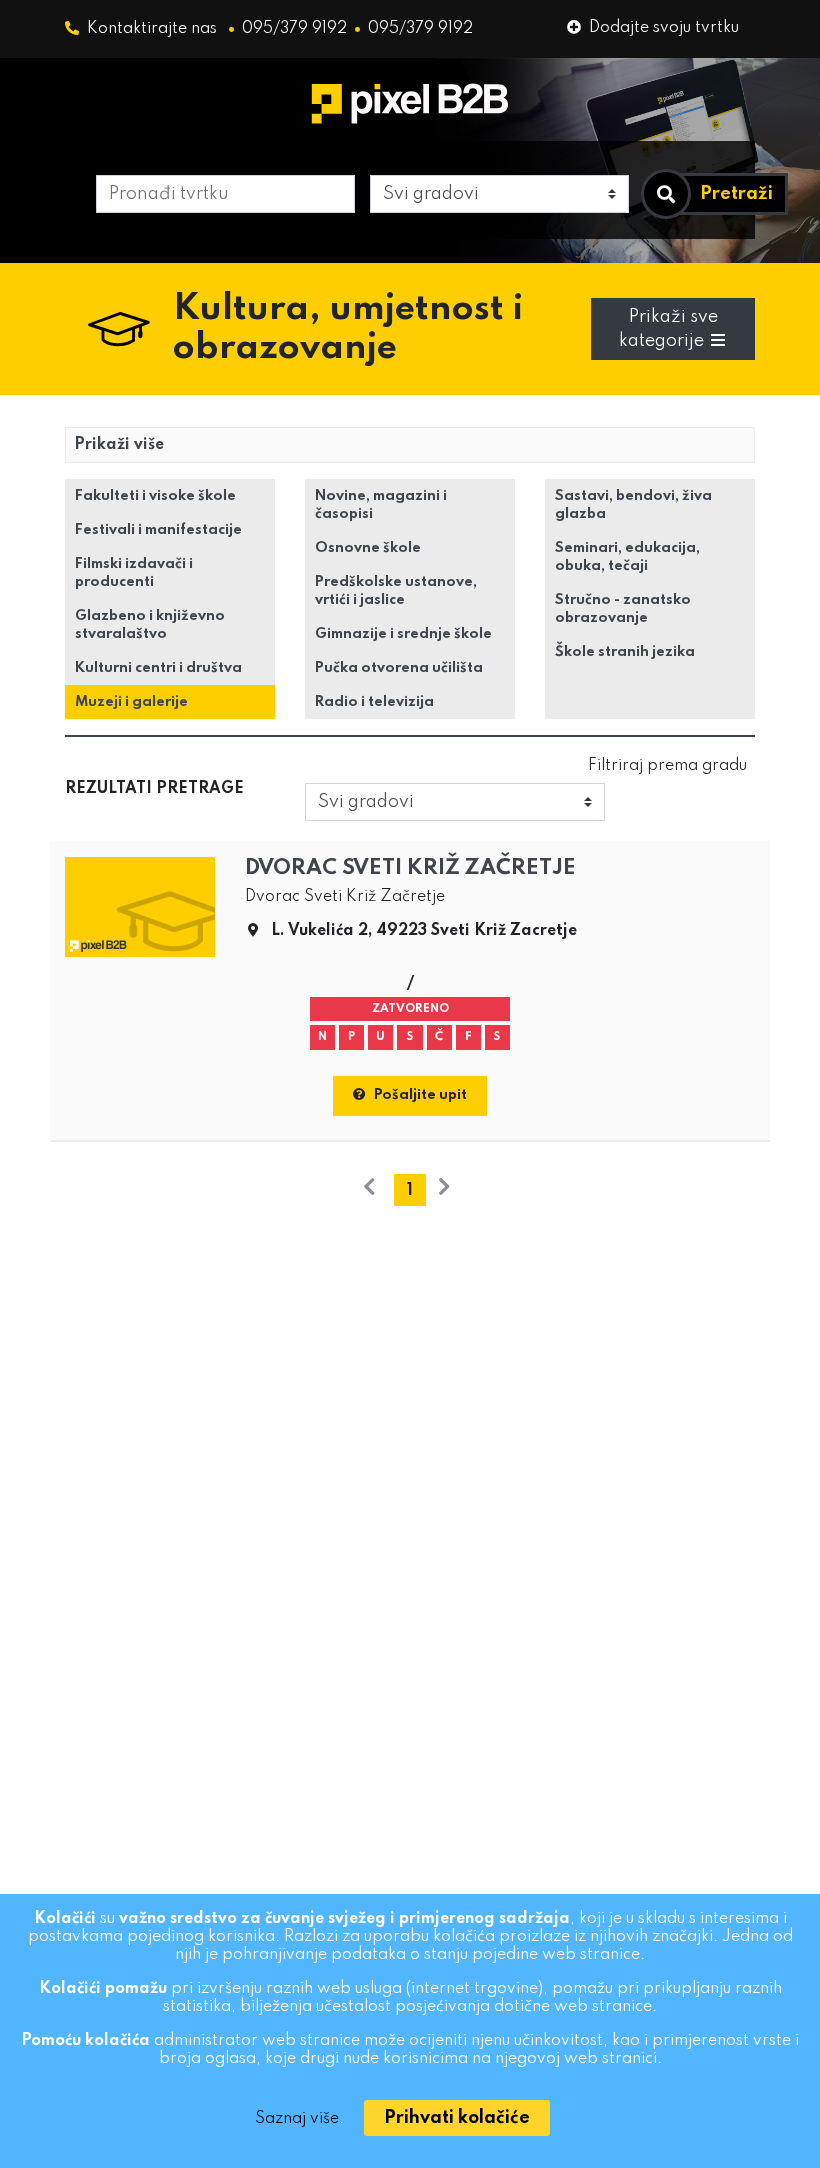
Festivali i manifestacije (158, 530)
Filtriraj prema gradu (667, 766)
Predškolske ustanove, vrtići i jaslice (396, 591)
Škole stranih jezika (625, 652)
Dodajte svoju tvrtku (664, 28)
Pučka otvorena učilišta (399, 668)
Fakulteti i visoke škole (155, 496)
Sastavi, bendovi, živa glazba (633, 505)
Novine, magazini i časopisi (381, 505)
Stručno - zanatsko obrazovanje (623, 609)
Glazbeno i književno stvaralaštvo (150, 625)
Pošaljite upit (420, 1095)
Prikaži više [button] (119, 445)
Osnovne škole (368, 548)
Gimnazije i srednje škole (403, 634)
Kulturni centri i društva (158, 668)
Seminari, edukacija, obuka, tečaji (627, 557)
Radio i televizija (374, 702)
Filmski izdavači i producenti (134, 573)
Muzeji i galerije (131, 702)
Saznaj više (297, 2119)
